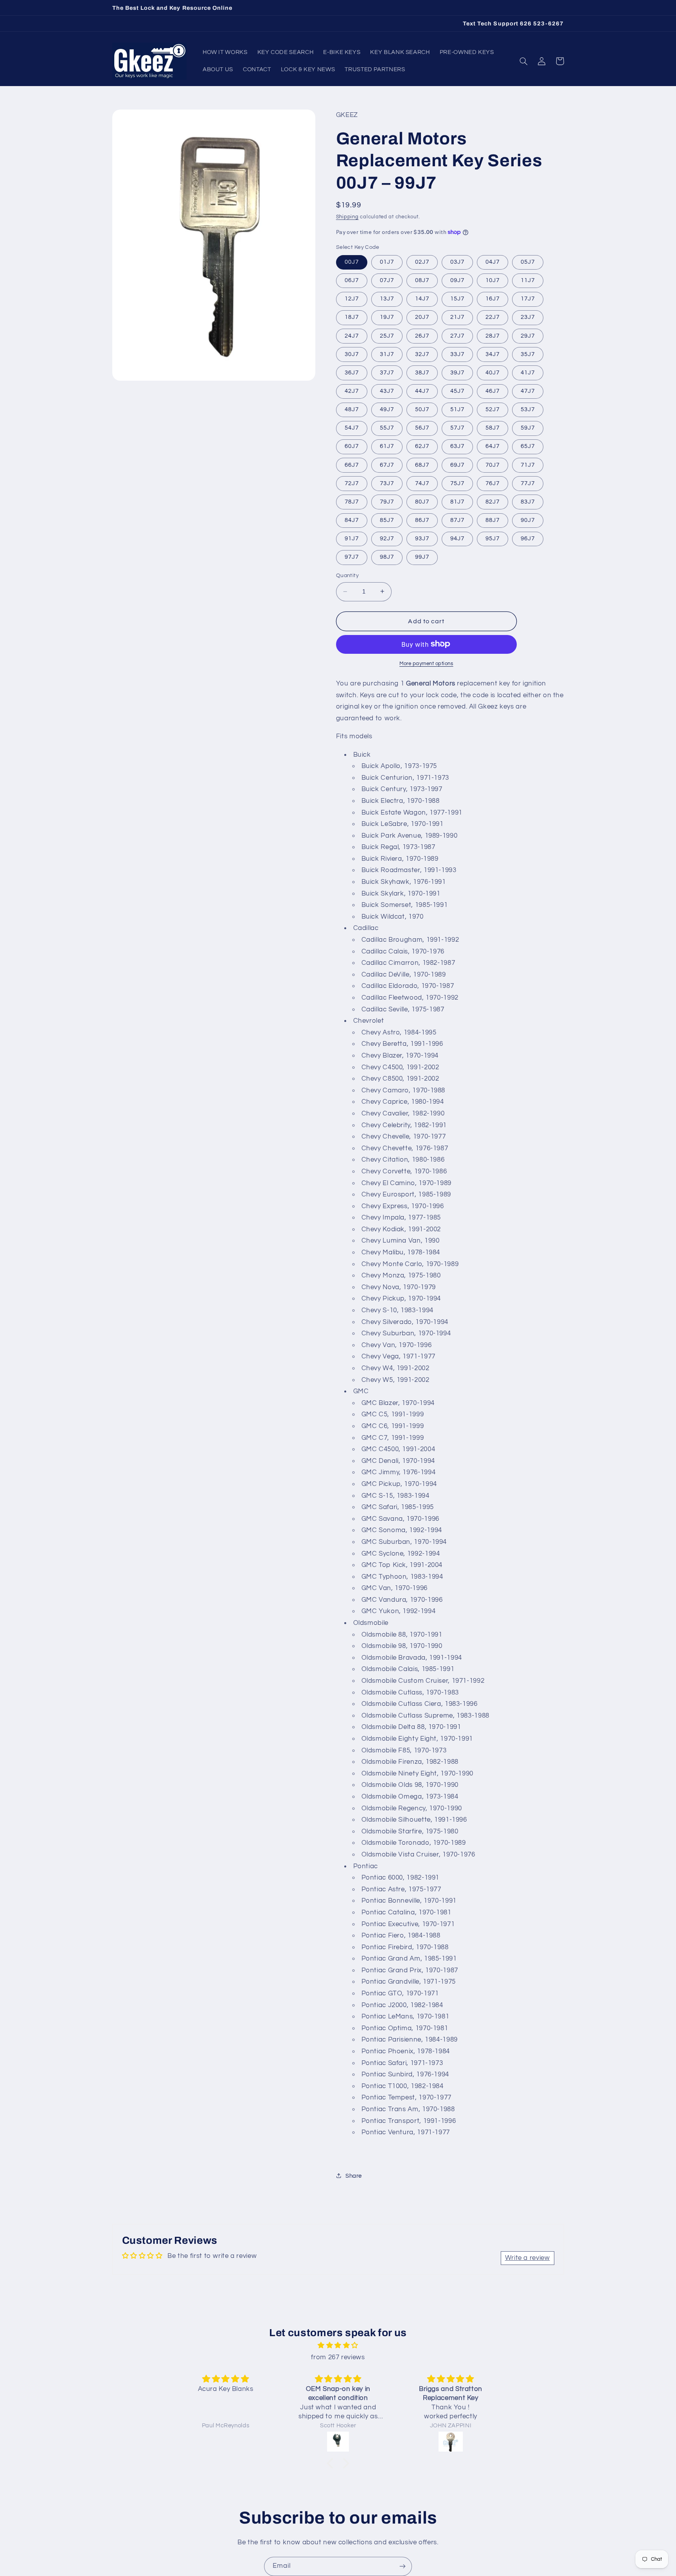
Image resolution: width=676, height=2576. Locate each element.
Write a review (528, 2258)
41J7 (528, 372)
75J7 (457, 483)
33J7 (457, 354)
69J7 (457, 465)
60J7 (352, 446)
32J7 (422, 354)
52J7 (493, 409)
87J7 (457, 520)
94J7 (457, 538)
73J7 (387, 483)
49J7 (387, 409)
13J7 (387, 299)
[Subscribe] (403, 2566)
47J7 (528, 391)
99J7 (422, 557)
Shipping (347, 217)
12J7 (352, 299)
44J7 (422, 391)
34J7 (493, 354)
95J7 (493, 538)
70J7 (493, 465)
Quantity (347, 576)
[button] (524, 61)
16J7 (493, 299)
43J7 (387, 391)
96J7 (528, 538)
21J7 (457, 317)
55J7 (387, 428)
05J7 (528, 262)
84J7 (352, 520)
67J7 (387, 465)
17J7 (528, 299)
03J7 (457, 262)
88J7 (493, 520)
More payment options (426, 663)
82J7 (493, 501)
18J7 (352, 317)
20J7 (422, 317)
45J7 (457, 391)
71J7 (528, 465)
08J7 (422, 280)
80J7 (422, 501)
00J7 (352, 262)
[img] (338, 2346)
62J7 (422, 446)
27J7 (457, 335)
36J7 (352, 372)
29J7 (528, 335)
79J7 (387, 501)
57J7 (457, 428)
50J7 (422, 409)
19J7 (387, 317)
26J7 (422, 335)
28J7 (493, 335)
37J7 (387, 372)
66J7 (352, 465)
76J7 (493, 483)
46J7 (493, 391)
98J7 (387, 557)
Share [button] (354, 2176)
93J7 (422, 538)
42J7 (352, 391)
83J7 (528, 501)
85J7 (387, 520)
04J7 (493, 262)
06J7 (352, 280)
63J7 (457, 446)
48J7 (352, 409)
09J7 (457, 280)
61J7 (387, 446)
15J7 (457, 299)
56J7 (422, 428)
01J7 (387, 262)
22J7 (493, 317)
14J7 (422, 299)
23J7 (528, 317)
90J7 (528, 520)
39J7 (457, 372)
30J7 (352, 354)
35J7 (528, 354)
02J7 (422, 262)
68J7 (422, 465)
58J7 (493, 428)
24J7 (352, 335)
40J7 (493, 372)
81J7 (457, 501)
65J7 (528, 446)
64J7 (493, 446)
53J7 (528, 409)
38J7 (422, 372)
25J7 (387, 335)
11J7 (528, 280)
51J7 (457, 409)
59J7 (528, 428)
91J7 (352, 538)
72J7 (352, 483)
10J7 (493, 280)
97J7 (352, 557)
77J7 (528, 483)
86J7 (422, 520)
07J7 (387, 280)
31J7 (387, 354)
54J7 (352, 428)
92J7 (387, 538)
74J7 (422, 483)
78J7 (352, 501)
